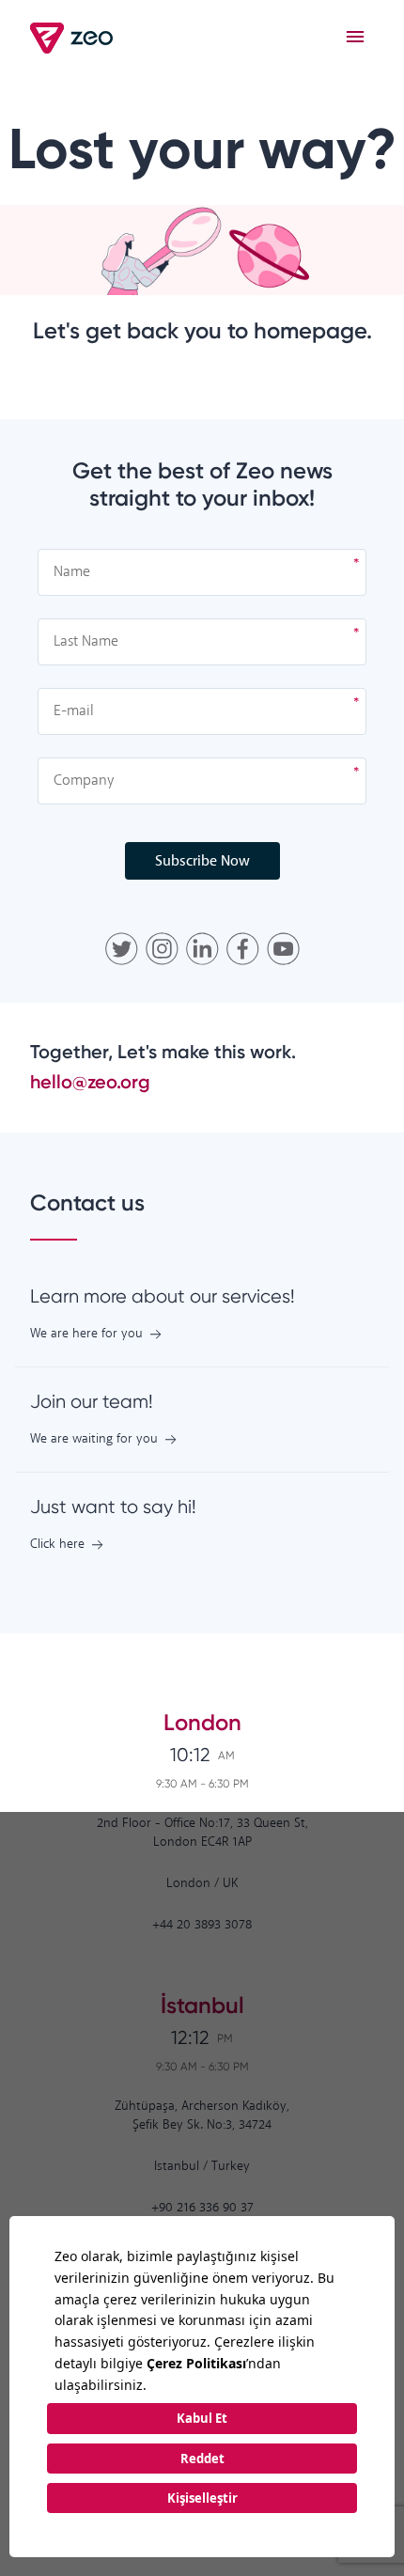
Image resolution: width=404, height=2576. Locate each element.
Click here (57, 1545)
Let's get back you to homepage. (202, 330)
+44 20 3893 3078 (202, 1925)
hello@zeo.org (90, 1082)
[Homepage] (73, 38)
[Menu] (355, 38)
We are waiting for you (94, 1439)
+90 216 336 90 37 (202, 2208)
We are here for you (86, 1334)
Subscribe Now (202, 861)
